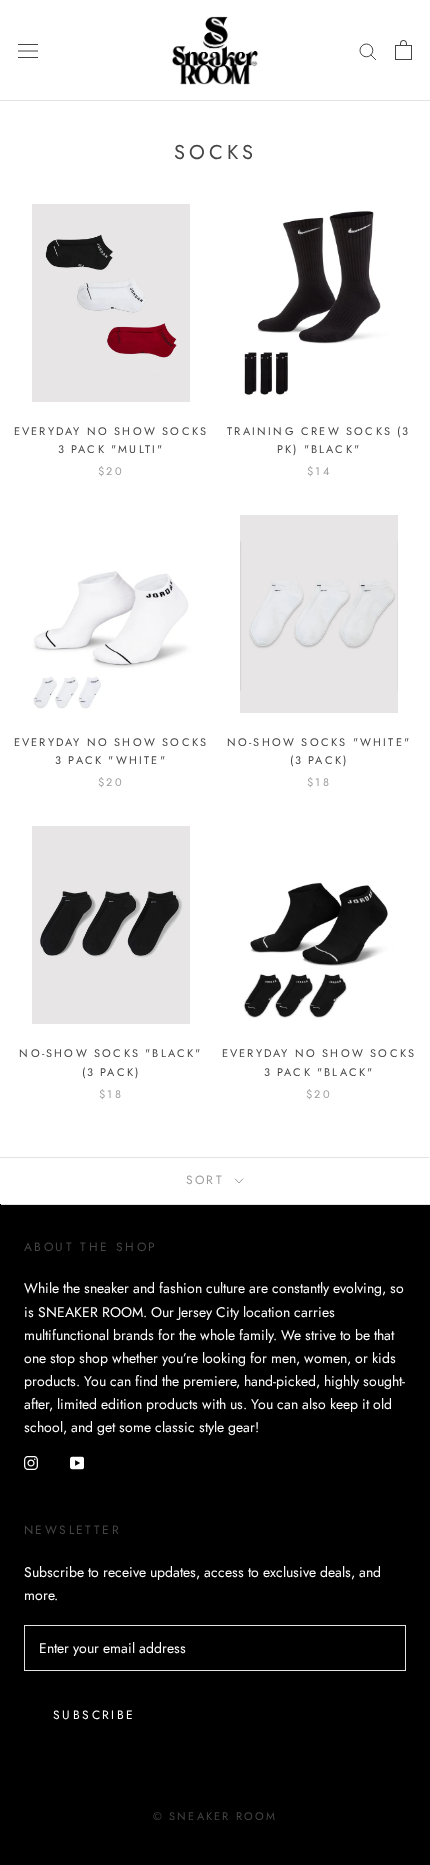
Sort (208, 1180)
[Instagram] (31, 1461)
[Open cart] (403, 50)
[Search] (368, 50)
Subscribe (94, 1715)
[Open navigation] (28, 50)
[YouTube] (77, 1461)
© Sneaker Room (215, 1816)
